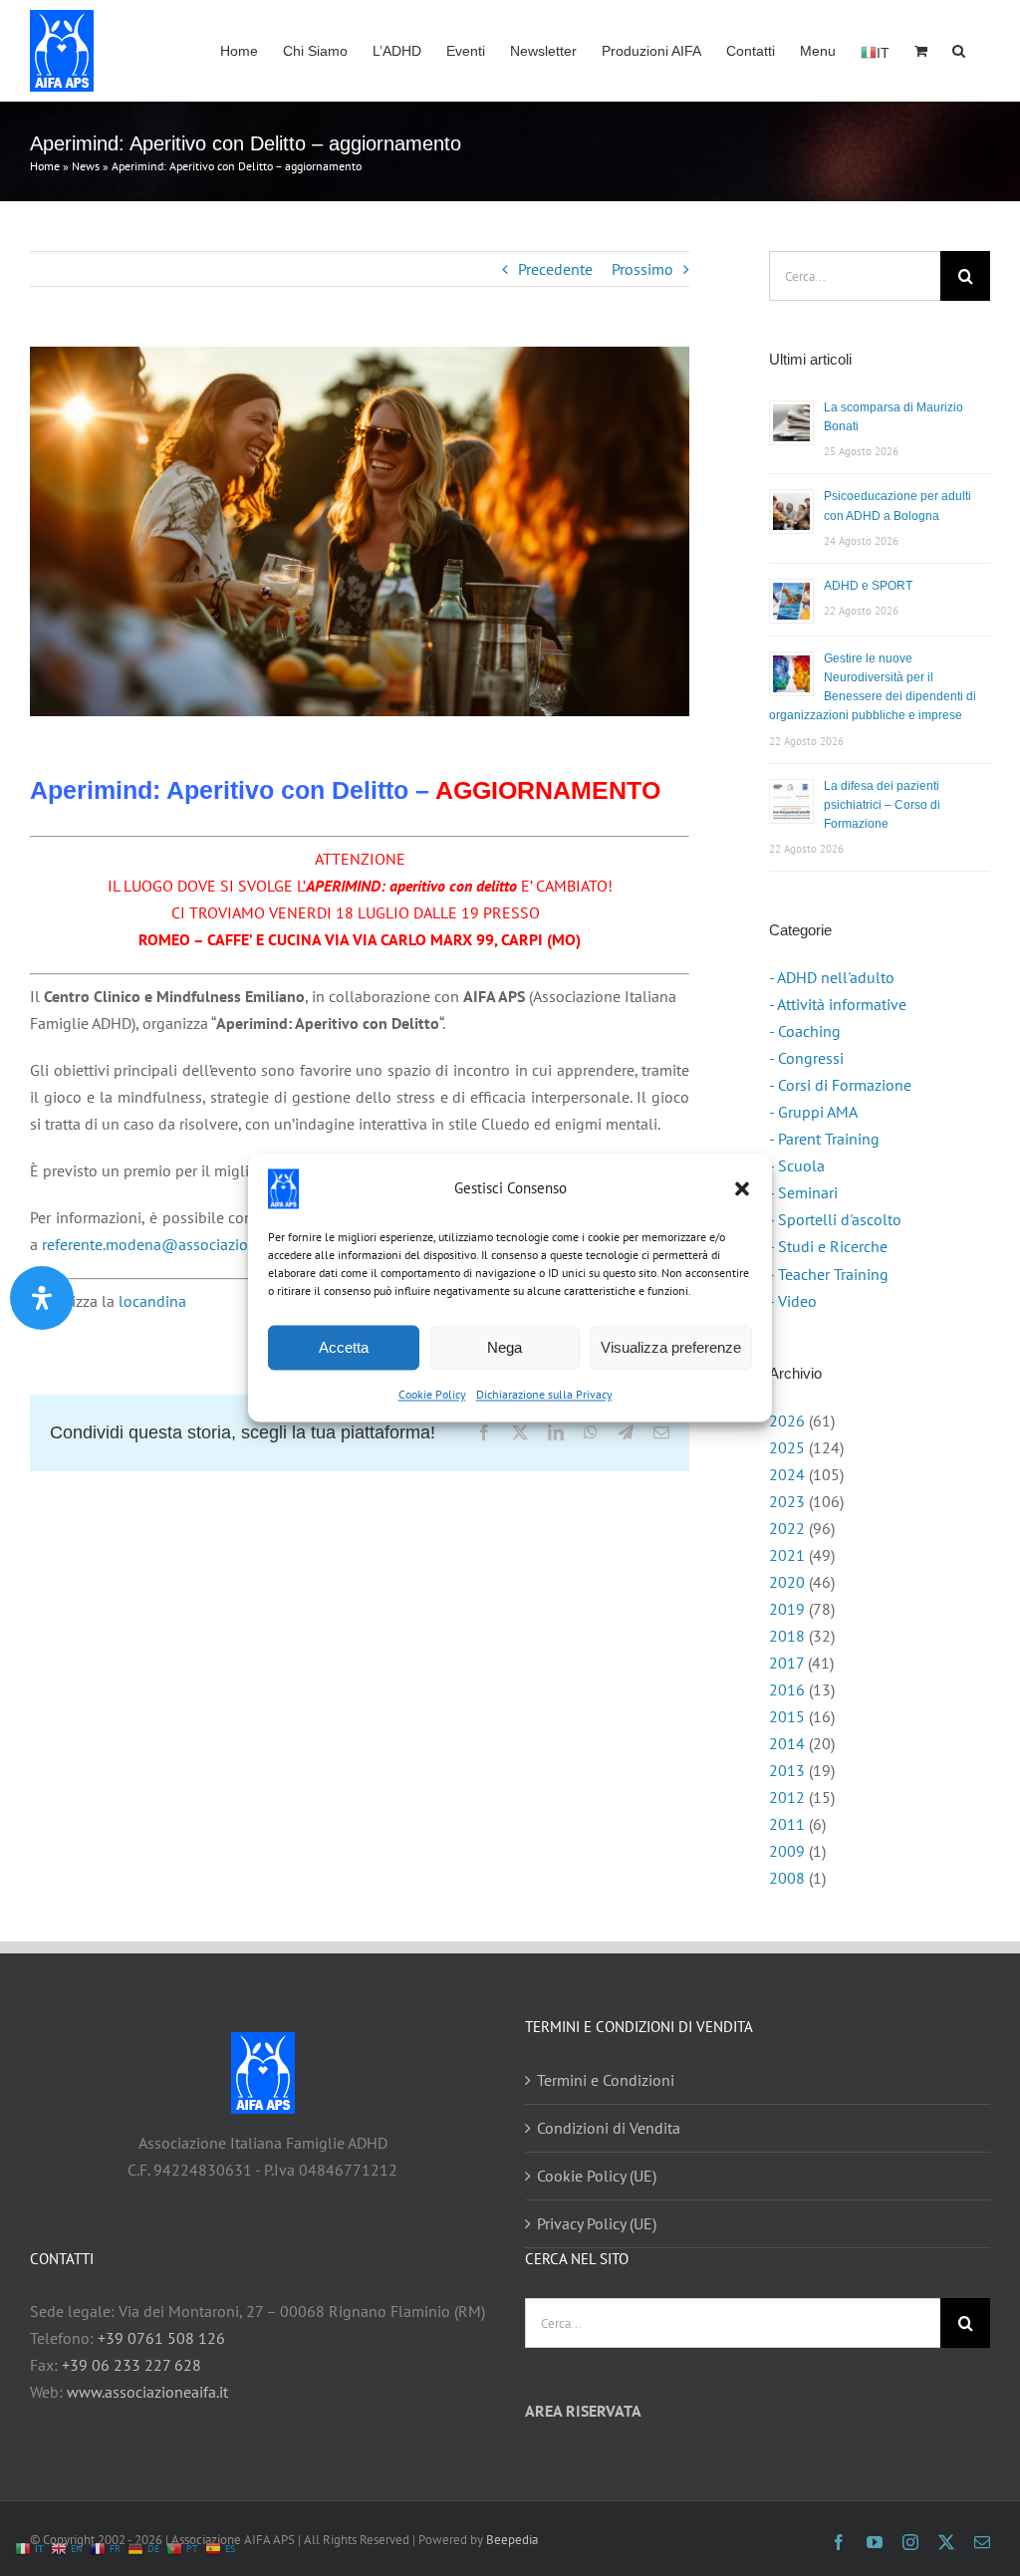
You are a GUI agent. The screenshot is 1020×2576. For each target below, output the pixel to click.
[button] (742, 1188)
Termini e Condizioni (606, 2080)
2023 (787, 1501)
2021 (787, 1555)
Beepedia (512, 2540)
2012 (787, 1797)
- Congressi (806, 1058)
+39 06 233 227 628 (131, 2365)
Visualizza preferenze (671, 1347)
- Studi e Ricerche (828, 1246)
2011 (787, 1824)
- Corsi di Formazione (840, 1085)
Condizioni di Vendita (609, 2128)
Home (45, 166)
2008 (787, 1878)
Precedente (555, 269)
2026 (787, 1420)
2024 (787, 1474)
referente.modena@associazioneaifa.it (172, 1244)
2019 (787, 1609)
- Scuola (797, 1165)
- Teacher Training (829, 1274)
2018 (787, 1636)
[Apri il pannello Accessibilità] (42, 1298)
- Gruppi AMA (813, 1112)
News (86, 166)
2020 (787, 1582)
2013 (787, 1770)
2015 (787, 1716)
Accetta (344, 1347)
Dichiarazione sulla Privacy (544, 1394)
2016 (787, 1689)
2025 (787, 1447)
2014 (787, 1743)
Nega (505, 1347)
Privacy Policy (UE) (597, 2223)
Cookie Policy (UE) (597, 2176)
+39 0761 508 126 (161, 2338)
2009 (787, 1851)
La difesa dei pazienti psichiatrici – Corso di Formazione (882, 805)
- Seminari (803, 1192)
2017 (786, 1663)
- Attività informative (838, 1004)
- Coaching (805, 1031)
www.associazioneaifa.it (147, 2392)
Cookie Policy (432, 1394)
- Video (793, 1301)
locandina (152, 1301)
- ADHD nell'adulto (832, 977)
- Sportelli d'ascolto (835, 1219)
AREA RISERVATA (583, 2411)
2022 (787, 1528)
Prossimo (642, 269)
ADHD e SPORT (868, 586)
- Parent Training (824, 1139)
